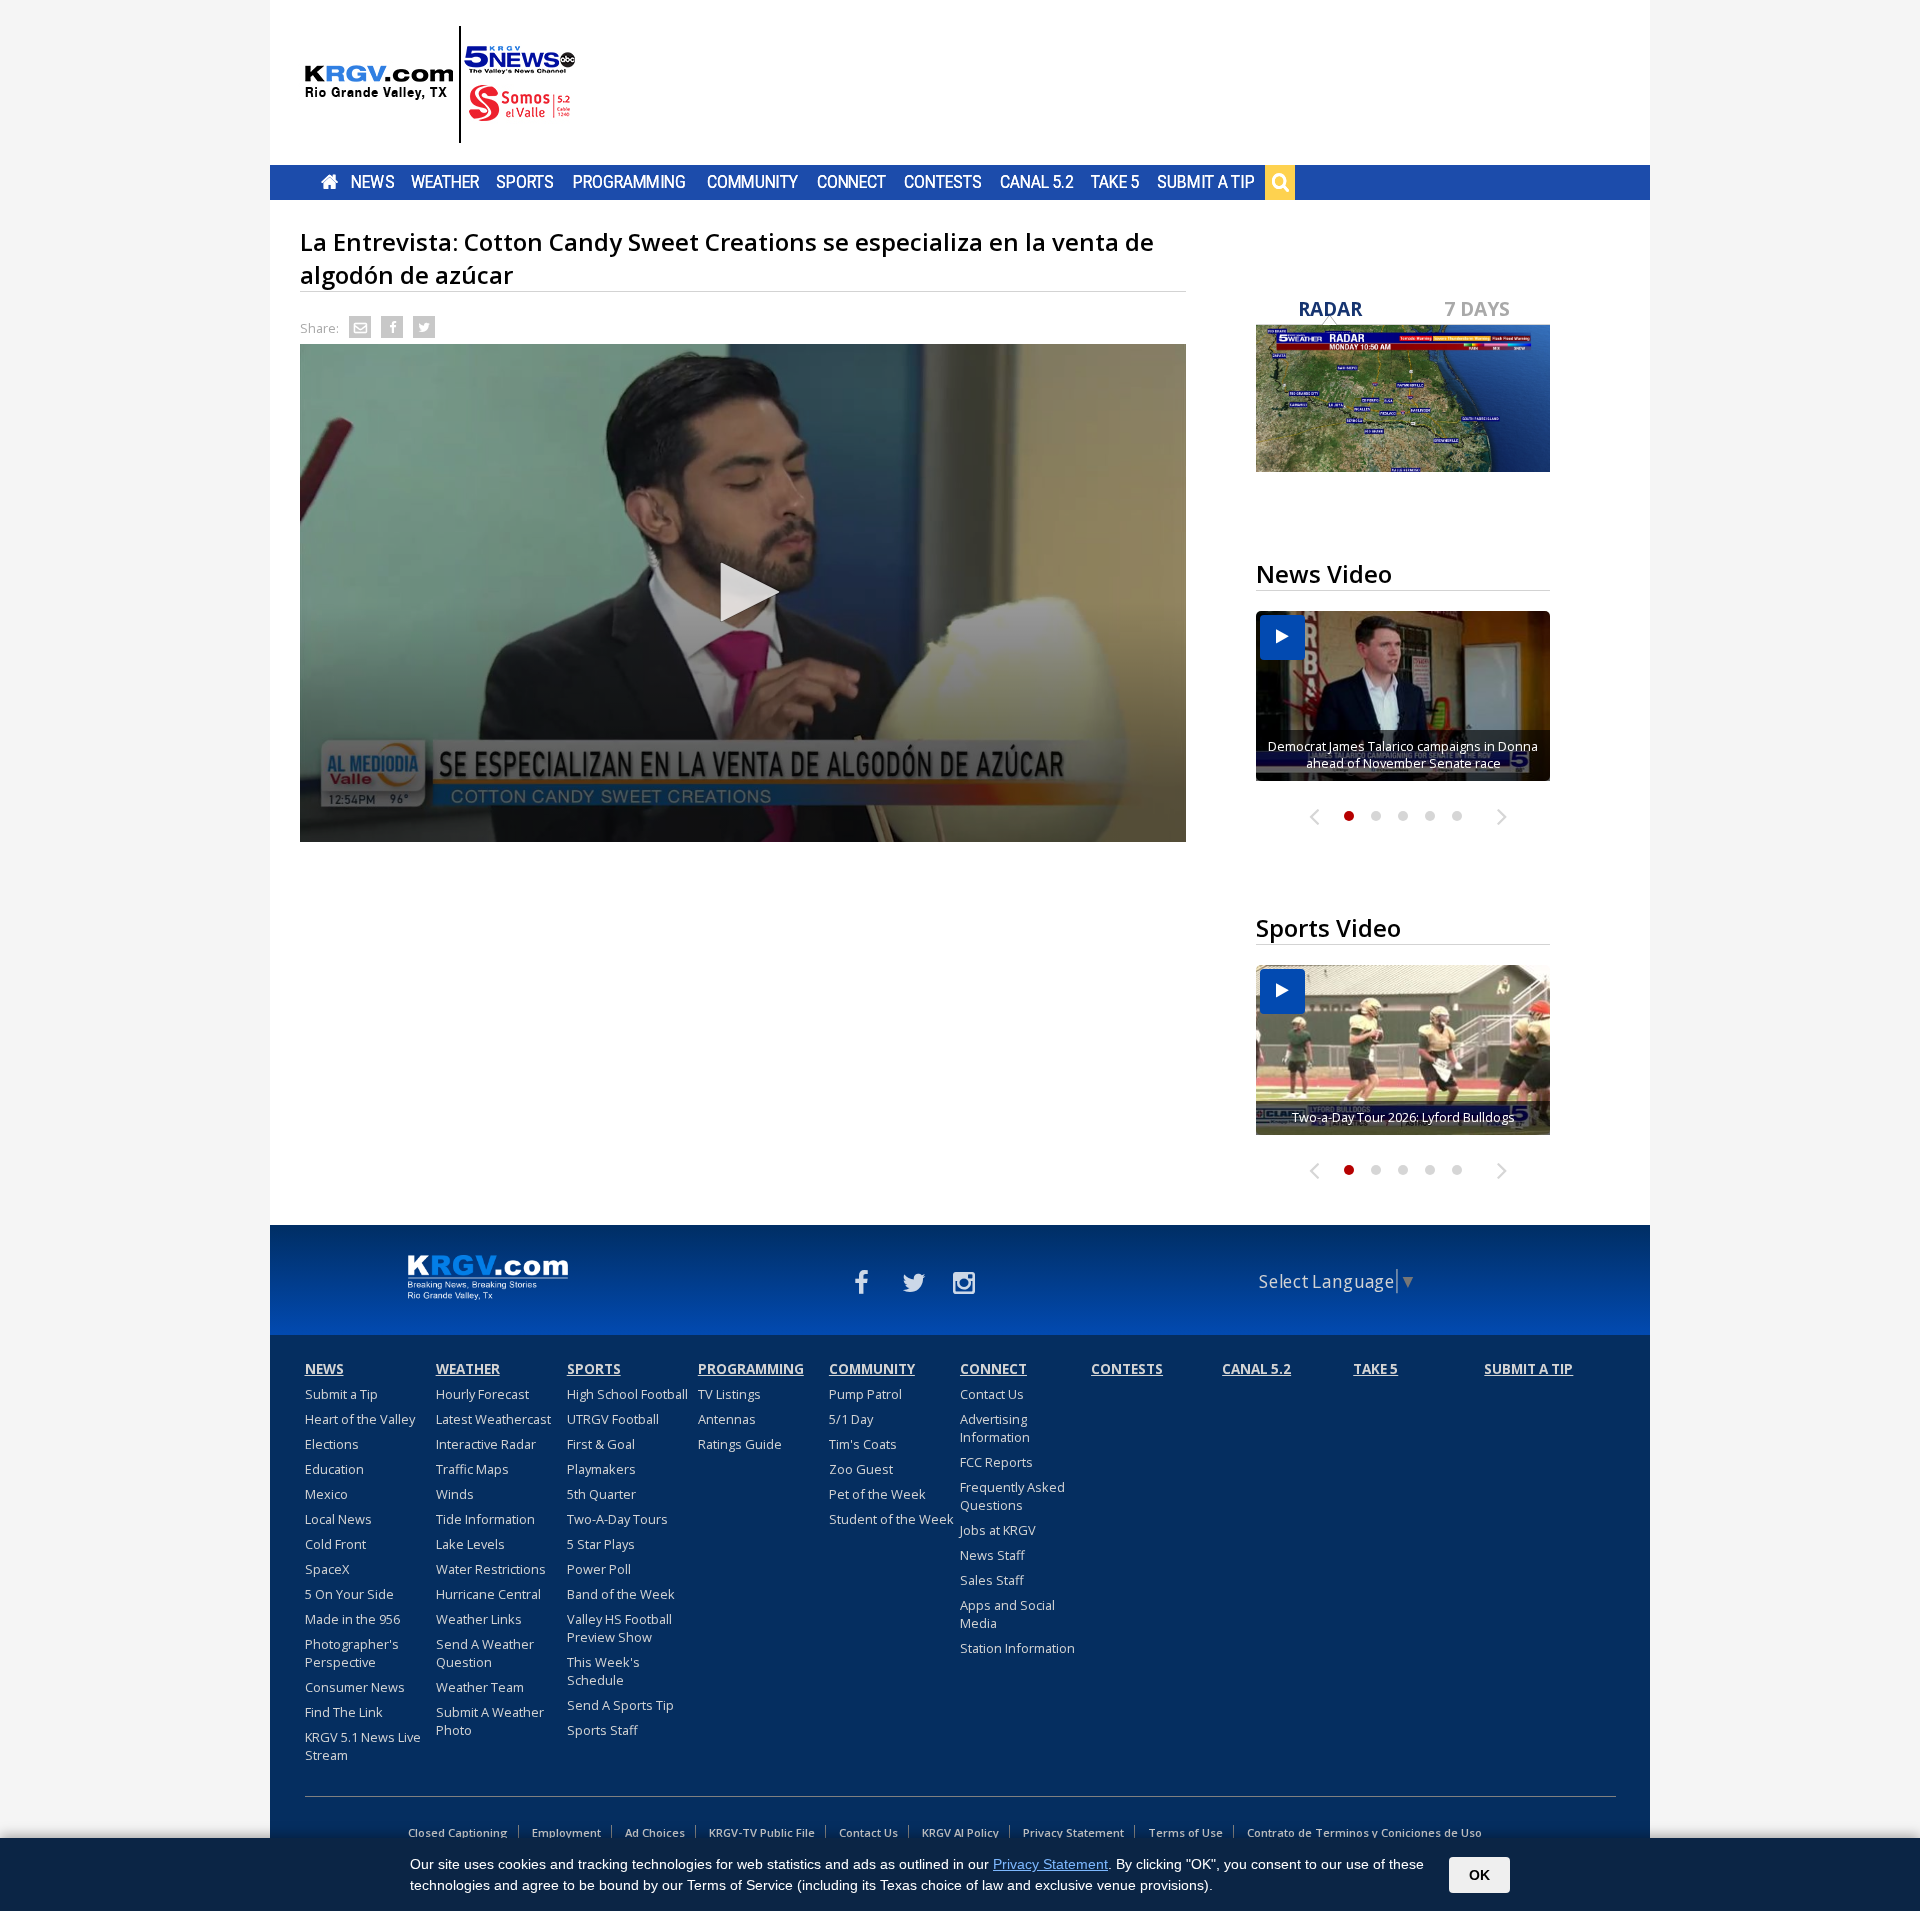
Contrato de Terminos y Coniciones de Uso (1364, 1832)
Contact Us (992, 1394)
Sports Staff (602, 1730)
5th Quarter (601, 1494)
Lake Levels (470, 1544)
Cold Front (335, 1544)
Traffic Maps (472, 1469)
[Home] (440, 85)
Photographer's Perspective (352, 1653)
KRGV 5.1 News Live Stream (363, 1746)
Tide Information (485, 1519)
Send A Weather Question (485, 1653)
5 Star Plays (601, 1544)
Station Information (1017, 1648)
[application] (743, 593)
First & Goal (601, 1444)
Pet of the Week (877, 1494)
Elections (332, 1444)
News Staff (992, 1555)
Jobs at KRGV (998, 1530)
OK (1479, 1875)
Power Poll (599, 1569)
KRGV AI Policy (960, 1832)
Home (329, 182)
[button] (743, 592)
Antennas (727, 1419)
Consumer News (355, 1687)
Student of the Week (891, 1519)
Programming (629, 182)
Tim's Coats (863, 1444)
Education (334, 1469)
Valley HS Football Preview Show (619, 1628)
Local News (338, 1519)
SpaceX (327, 1569)
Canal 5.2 (1037, 182)
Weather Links (479, 1619)
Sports (525, 182)
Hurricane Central (488, 1594)
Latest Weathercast (493, 1419)
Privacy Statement (1073, 1832)
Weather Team (480, 1687)
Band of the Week (621, 1594)
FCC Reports (996, 1462)
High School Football (627, 1394)
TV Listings (729, 1394)
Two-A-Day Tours (617, 1519)
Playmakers (601, 1469)
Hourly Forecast (482, 1394)
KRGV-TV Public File (762, 1832)
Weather (445, 182)
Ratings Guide (740, 1444)
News (372, 182)
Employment (566, 1832)
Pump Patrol (865, 1394)
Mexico (326, 1494)
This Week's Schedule (603, 1671)
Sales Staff (992, 1580)
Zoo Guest (861, 1469)
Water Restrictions (491, 1569)
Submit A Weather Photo (490, 1721)
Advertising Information (995, 1428)
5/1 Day (851, 1419)
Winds (455, 1494)
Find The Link (344, 1712)
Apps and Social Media (1007, 1614)
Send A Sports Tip (620, 1705)
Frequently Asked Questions (1012, 1496)
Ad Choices (655, 1832)
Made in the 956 (352, 1619)
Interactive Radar (486, 1444)
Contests (942, 182)
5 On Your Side (349, 1594)
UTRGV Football (613, 1419)
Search (1280, 182)
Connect (851, 182)
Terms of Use (1185, 1832)
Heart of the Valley (360, 1419)
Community (752, 182)
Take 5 (1115, 182)
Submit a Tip (1205, 182)
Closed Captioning (458, 1832)
